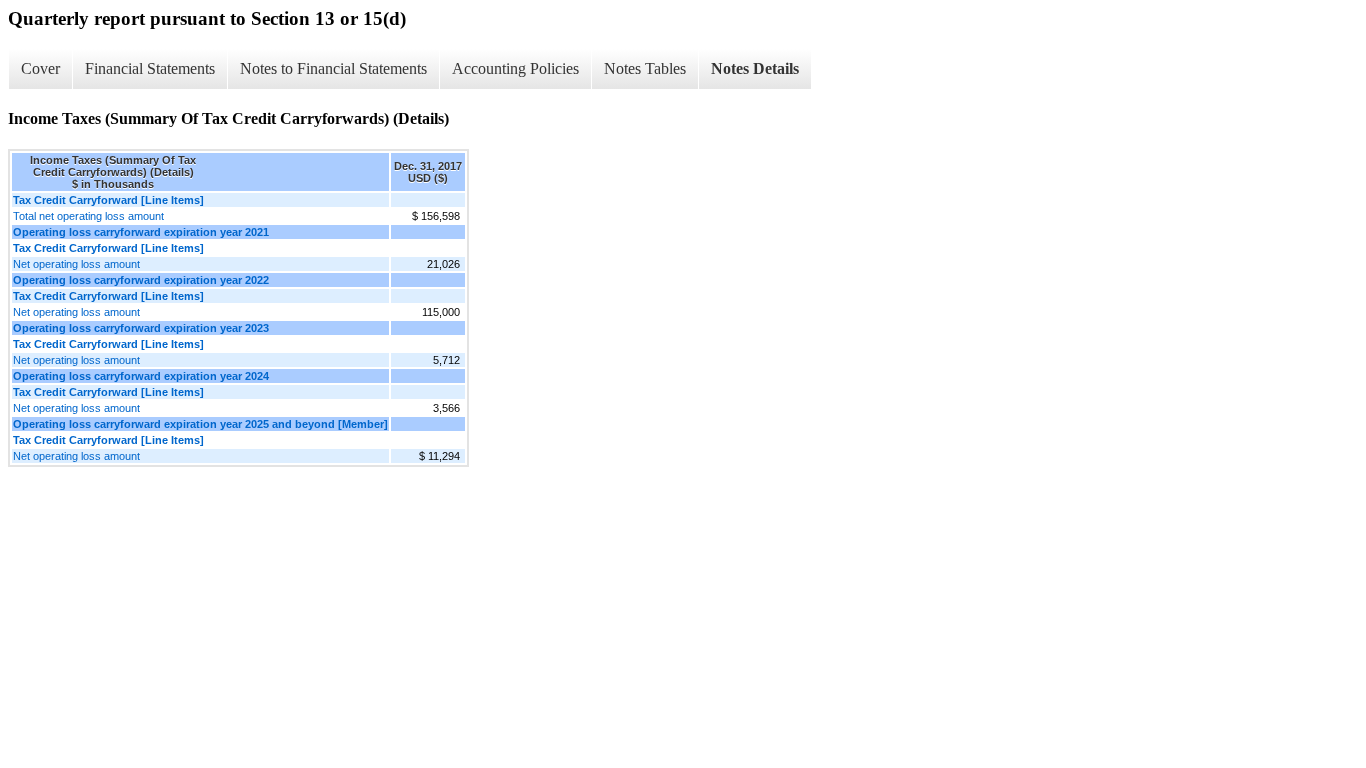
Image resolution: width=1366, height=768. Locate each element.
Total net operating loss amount (88, 216)
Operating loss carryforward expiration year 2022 (141, 280)
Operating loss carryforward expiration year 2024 (141, 376)
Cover (40, 68)
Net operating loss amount (76, 264)
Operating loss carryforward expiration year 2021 (141, 232)
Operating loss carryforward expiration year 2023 (141, 328)
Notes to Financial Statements (333, 68)
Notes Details (755, 68)
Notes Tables (645, 68)
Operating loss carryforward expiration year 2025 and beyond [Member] (200, 424)
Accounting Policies (515, 68)
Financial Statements (150, 68)
